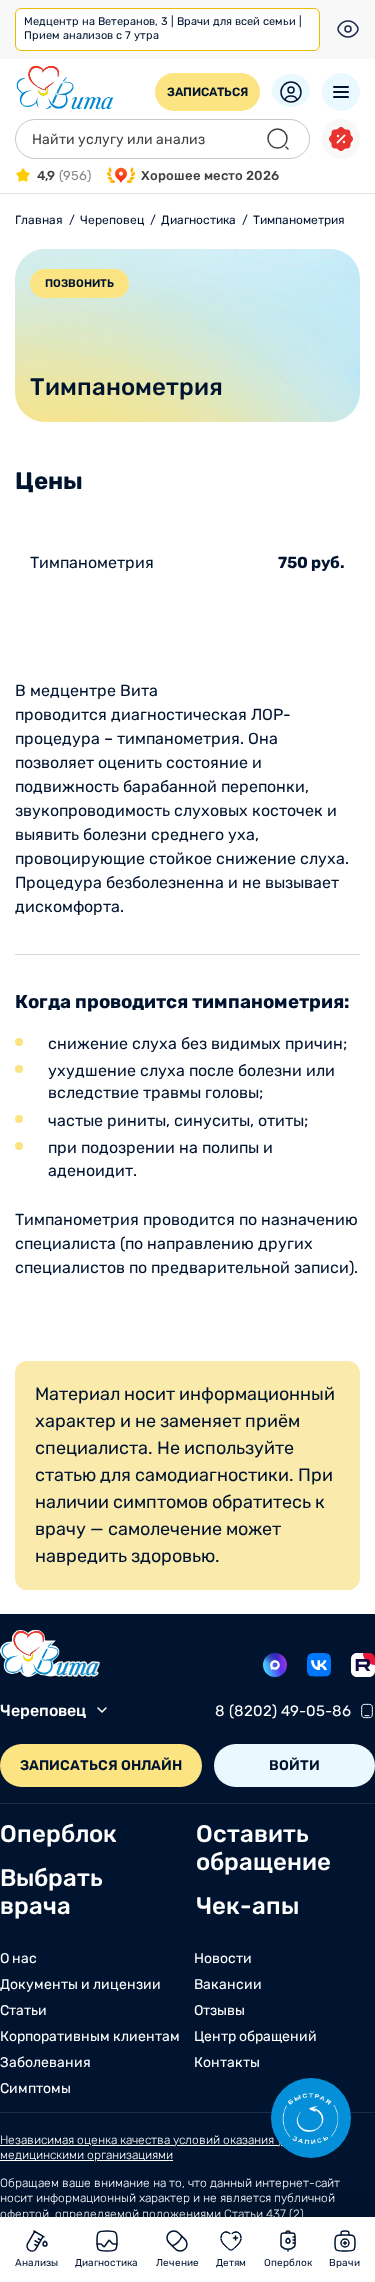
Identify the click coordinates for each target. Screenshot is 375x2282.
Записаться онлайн (101, 1765)
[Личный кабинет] (291, 90)
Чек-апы (247, 1906)
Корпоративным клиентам (90, 2037)
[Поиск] (278, 139)
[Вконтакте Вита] (319, 1665)
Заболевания (45, 2063)
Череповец (43, 1710)
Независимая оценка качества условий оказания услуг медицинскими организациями (153, 2148)
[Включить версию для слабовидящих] (348, 29)
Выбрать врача (51, 1892)
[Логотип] (65, 88)
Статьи (23, 2011)
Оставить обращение (263, 1848)
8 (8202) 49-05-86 (283, 1711)
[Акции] (341, 139)
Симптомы (35, 2089)
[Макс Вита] (275, 1665)
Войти (294, 1765)
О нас (18, 1959)
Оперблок (58, 1834)
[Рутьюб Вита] (363, 1665)
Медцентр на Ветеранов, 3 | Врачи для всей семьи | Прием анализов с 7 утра (163, 28)
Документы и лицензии (80, 1985)
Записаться (207, 92)
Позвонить (79, 283)
